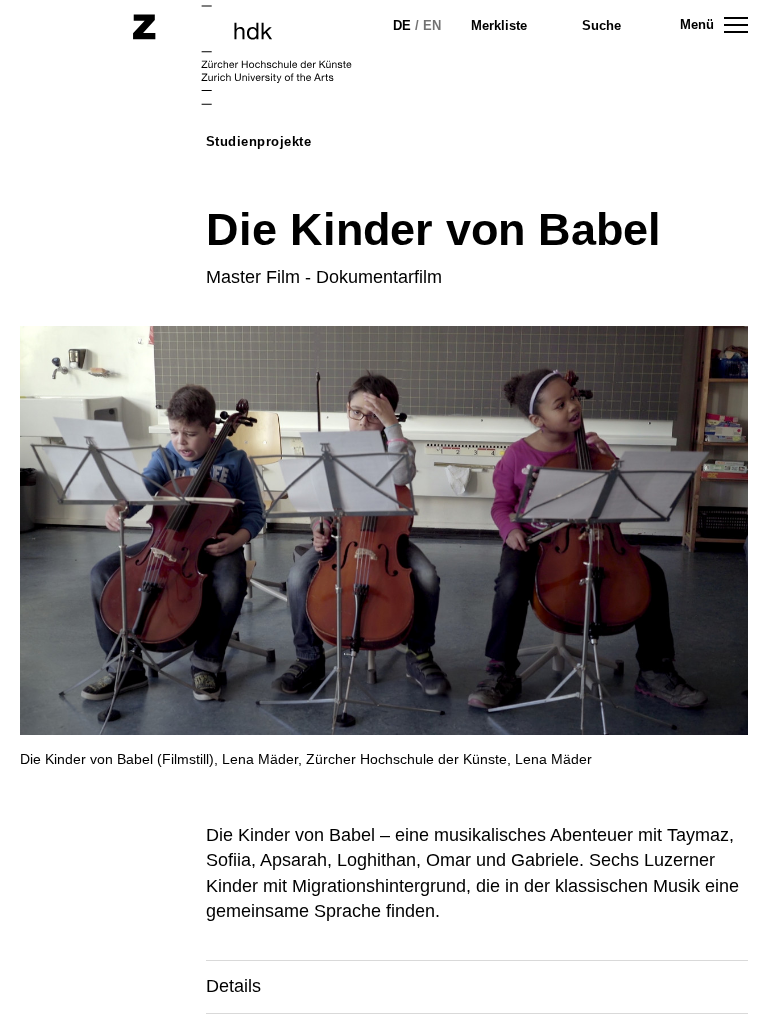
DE (402, 25)
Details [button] (233, 986)
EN (432, 25)
